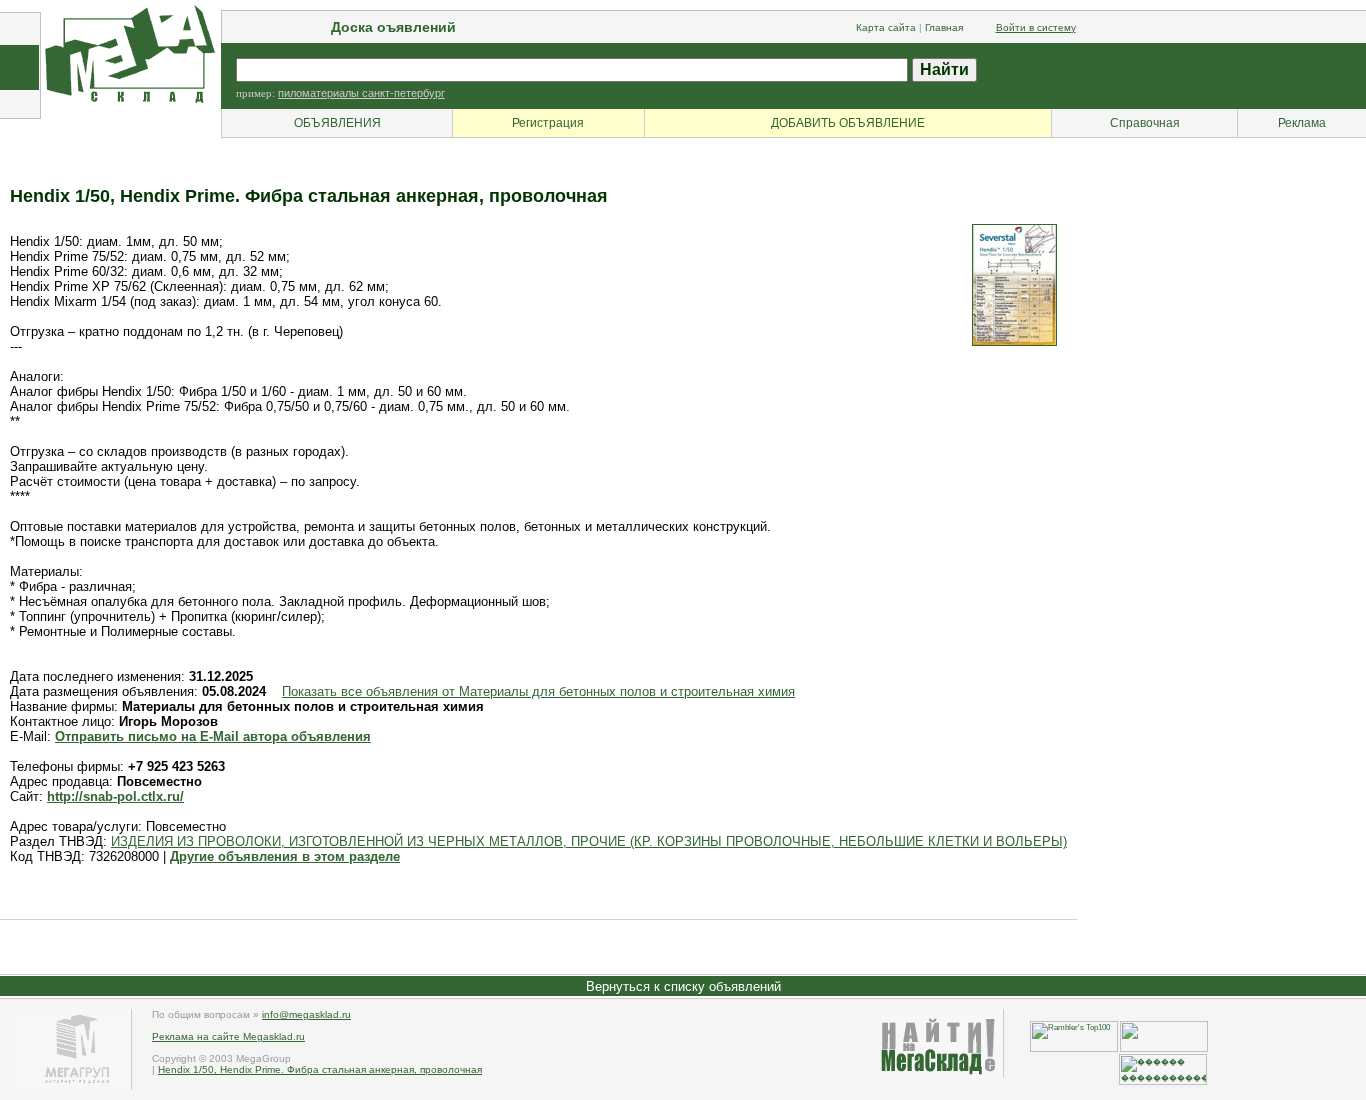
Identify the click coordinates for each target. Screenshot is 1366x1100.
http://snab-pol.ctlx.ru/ (115, 796)
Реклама (1302, 123)
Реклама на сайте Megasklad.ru (228, 1036)
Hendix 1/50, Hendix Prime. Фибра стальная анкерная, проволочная (320, 1069)
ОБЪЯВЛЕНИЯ (337, 123)
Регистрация (548, 123)
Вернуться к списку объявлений (683, 986)
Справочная (1145, 123)
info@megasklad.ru (306, 1014)
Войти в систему (1036, 27)
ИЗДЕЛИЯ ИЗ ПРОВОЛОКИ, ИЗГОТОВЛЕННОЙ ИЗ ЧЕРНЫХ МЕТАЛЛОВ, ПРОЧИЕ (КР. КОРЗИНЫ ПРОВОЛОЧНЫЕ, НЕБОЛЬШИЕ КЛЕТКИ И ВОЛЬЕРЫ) (589, 841)
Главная (944, 27)
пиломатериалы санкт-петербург (361, 93)
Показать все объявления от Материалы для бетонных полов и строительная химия (538, 691)
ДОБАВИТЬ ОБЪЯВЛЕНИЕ (848, 123)
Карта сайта (886, 27)
